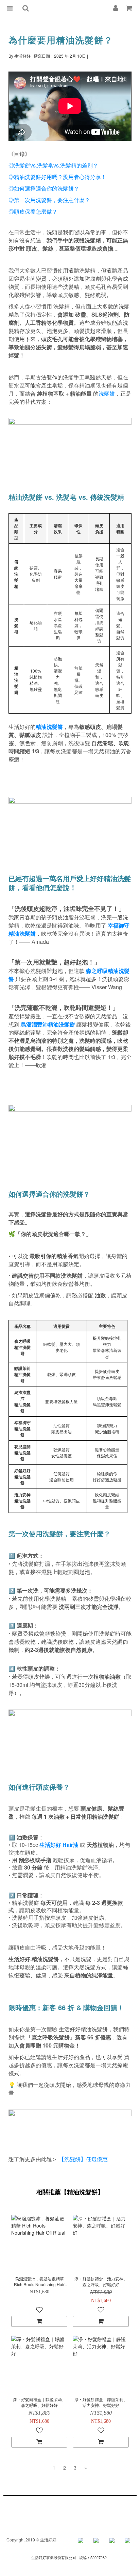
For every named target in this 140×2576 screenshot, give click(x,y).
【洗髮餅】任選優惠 (83, 2159)
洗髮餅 (107, 393)
